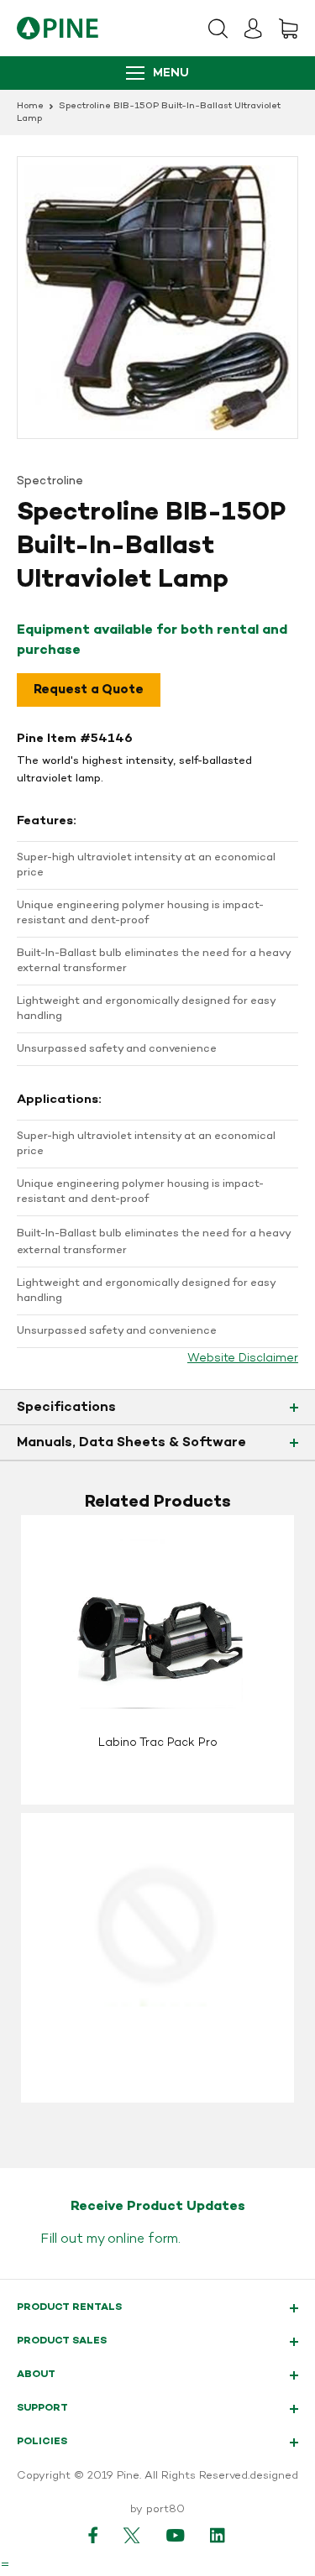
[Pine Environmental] (58, 28)
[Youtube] (176, 2535)
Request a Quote (89, 690)
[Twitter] (132, 2535)
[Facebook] (93, 2535)
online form (143, 2239)
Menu (171, 73)
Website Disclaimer (243, 1359)
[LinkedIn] (218, 2535)
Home (30, 106)
